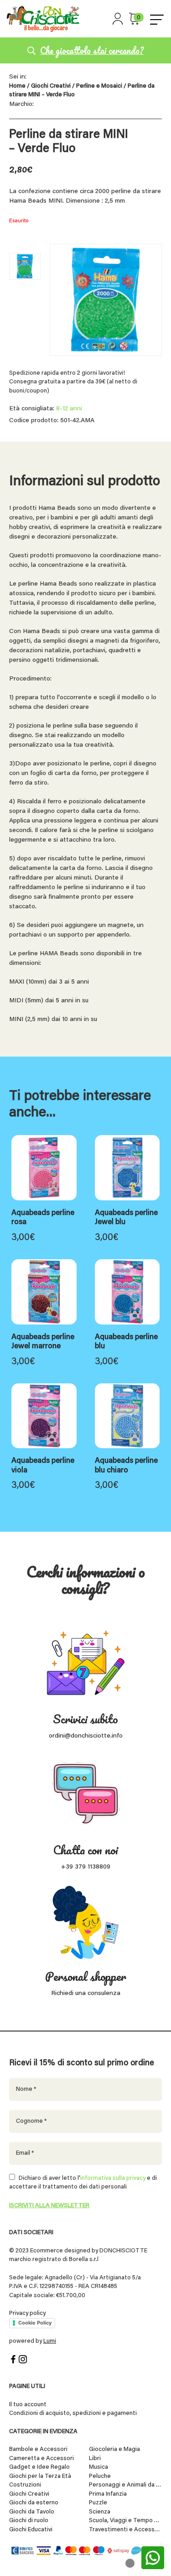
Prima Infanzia (108, 2494)
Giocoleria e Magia (114, 2449)
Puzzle (98, 2503)
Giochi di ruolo (29, 2521)
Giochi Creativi (51, 86)
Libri (95, 2458)
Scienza (100, 2512)
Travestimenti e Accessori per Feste (125, 2530)
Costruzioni (25, 2485)
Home (17, 86)
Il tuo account (28, 2405)
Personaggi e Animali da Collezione (125, 2485)
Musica (98, 2467)
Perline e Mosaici (99, 86)
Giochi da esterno (34, 2503)
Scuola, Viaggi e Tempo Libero (125, 2521)
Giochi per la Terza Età (40, 2476)
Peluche (100, 2476)
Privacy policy (27, 2313)
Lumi (50, 2341)
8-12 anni (69, 409)
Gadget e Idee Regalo (39, 2467)
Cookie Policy (35, 2323)
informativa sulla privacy (113, 2178)
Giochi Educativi (31, 2530)
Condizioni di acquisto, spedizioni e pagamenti (73, 2413)
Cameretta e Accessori (41, 2458)
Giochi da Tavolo (32, 2512)
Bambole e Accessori (38, 2449)
